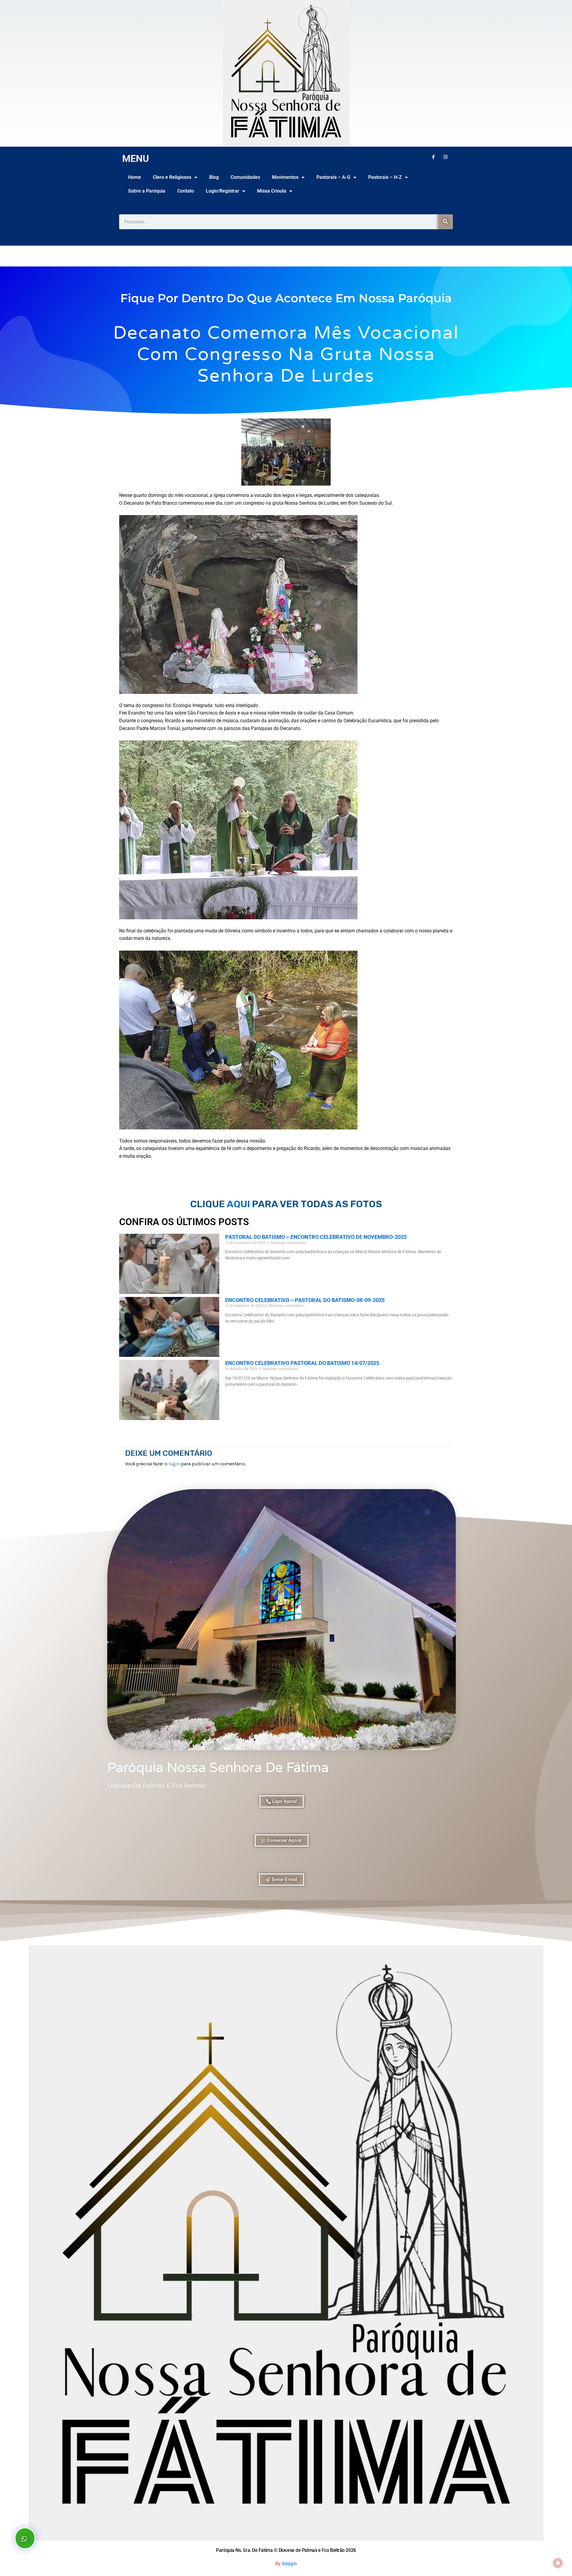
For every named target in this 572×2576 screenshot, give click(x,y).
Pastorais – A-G (333, 177)
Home (135, 177)
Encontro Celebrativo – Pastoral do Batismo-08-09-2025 (305, 1300)
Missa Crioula (272, 191)
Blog (214, 177)
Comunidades (245, 177)
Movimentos (285, 177)
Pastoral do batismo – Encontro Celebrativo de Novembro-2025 (316, 1237)
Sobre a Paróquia (147, 191)
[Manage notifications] (558, 2563)
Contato (186, 191)
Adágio (289, 2564)
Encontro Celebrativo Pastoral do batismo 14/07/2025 (302, 1363)
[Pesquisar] (445, 222)
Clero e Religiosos (172, 177)
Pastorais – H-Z (385, 177)
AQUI (239, 1204)
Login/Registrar (223, 191)
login (174, 1464)
